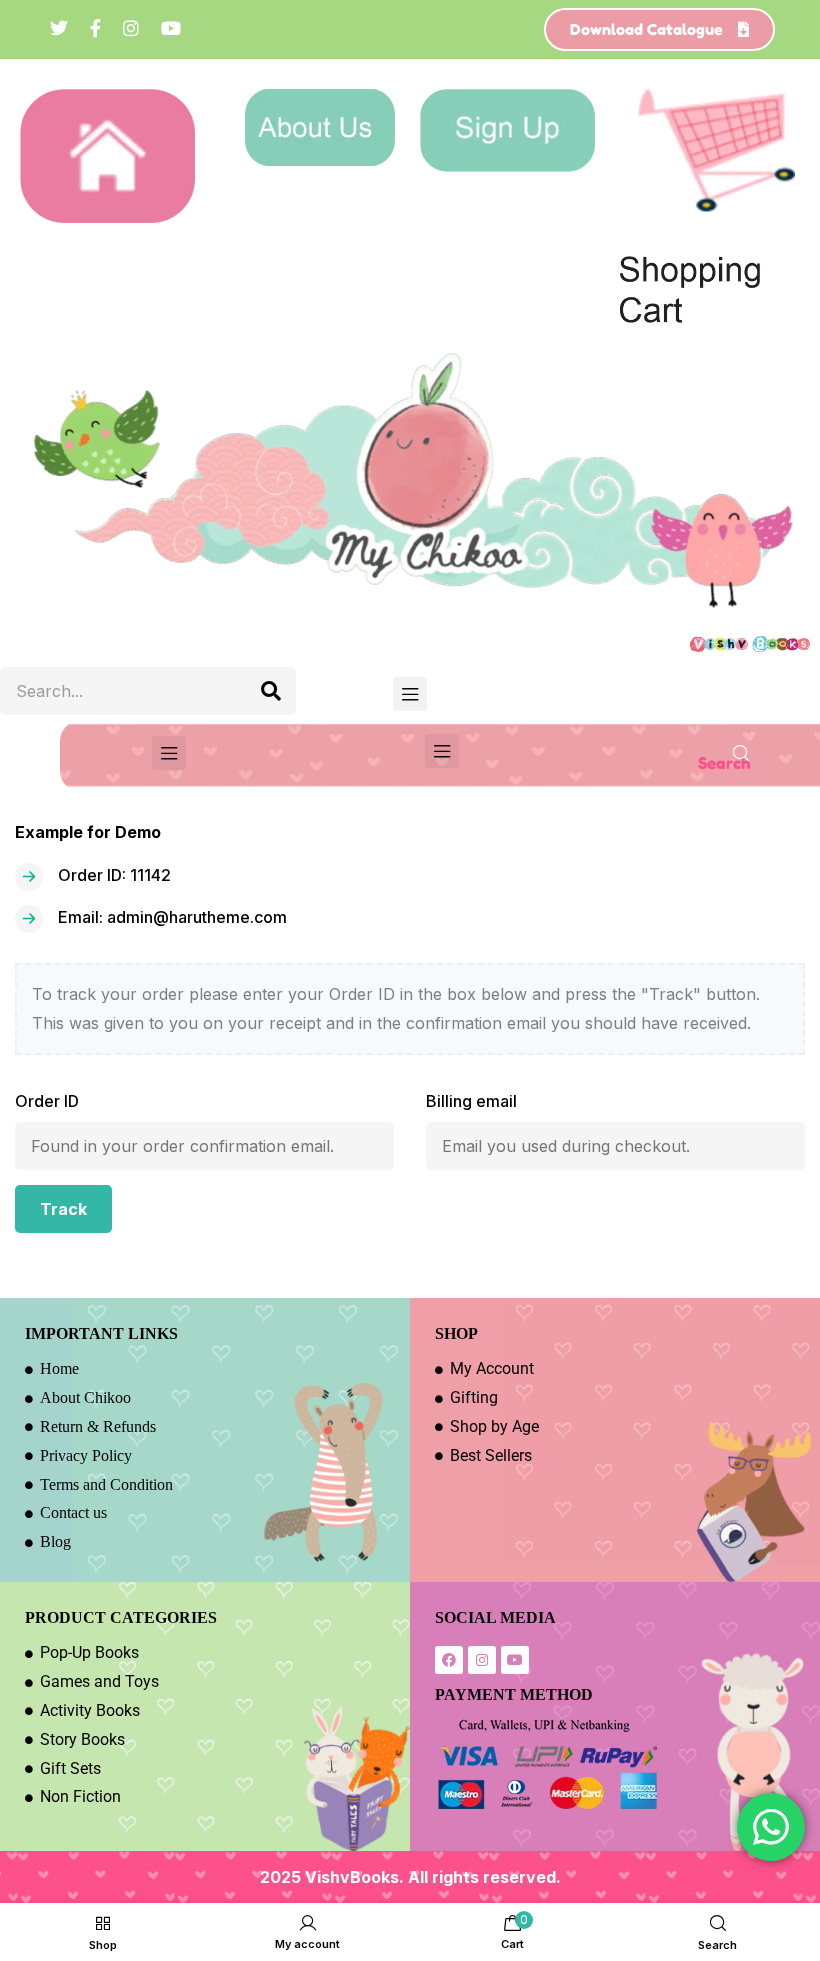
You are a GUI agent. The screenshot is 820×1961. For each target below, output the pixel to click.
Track (63, 1209)
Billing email (471, 1101)
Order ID (47, 1101)
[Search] (271, 691)
